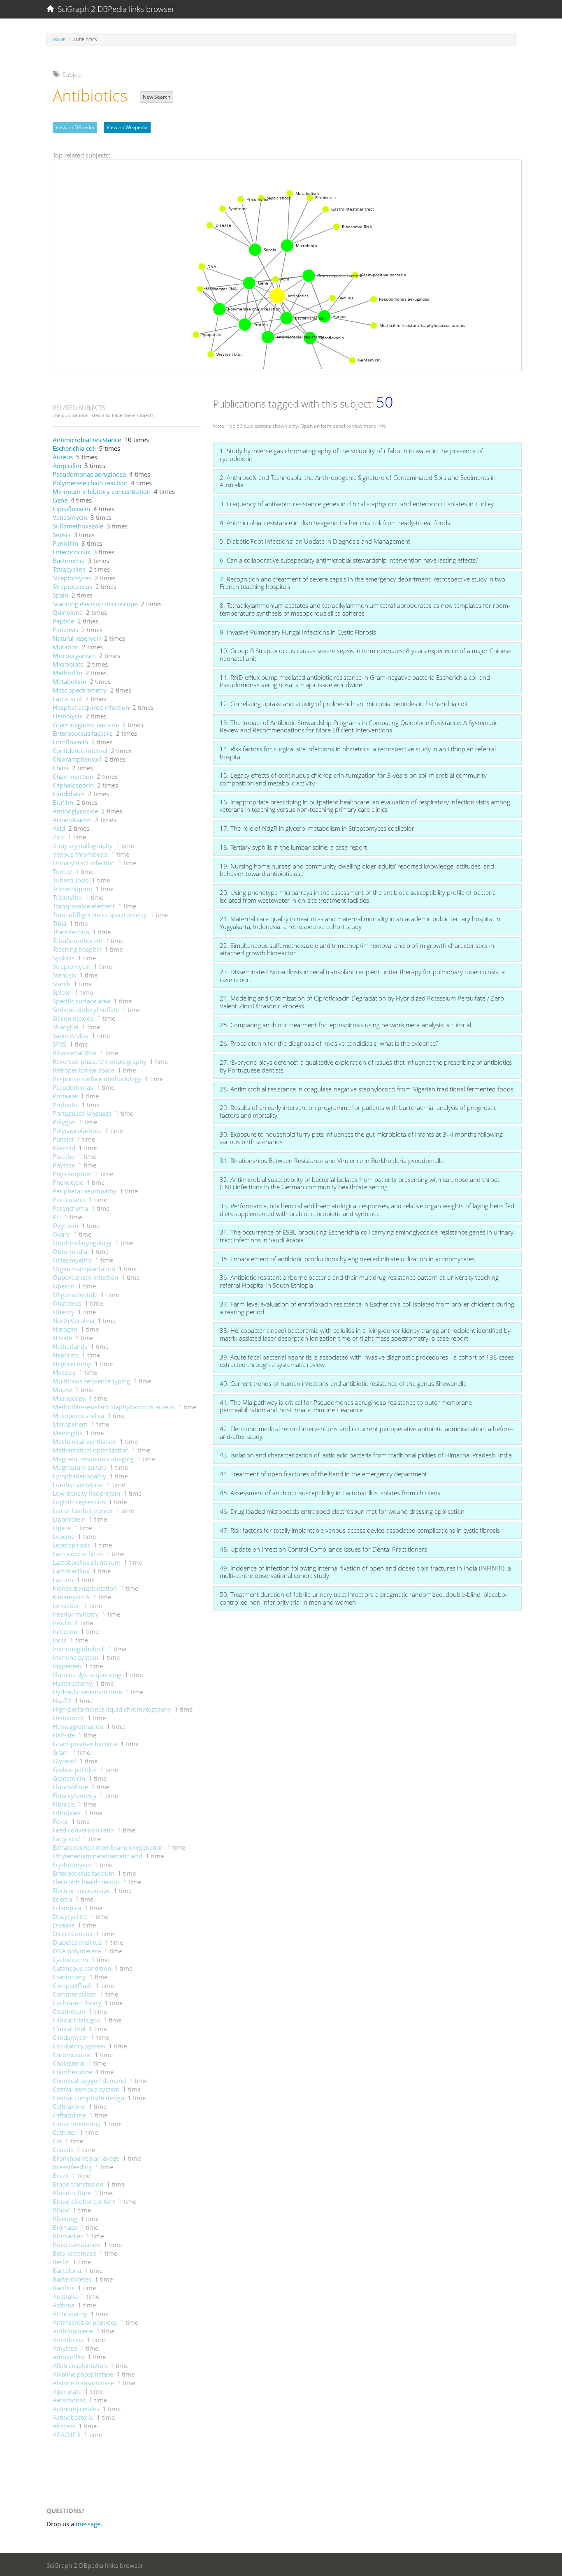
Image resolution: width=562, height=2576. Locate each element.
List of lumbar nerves (83, 1510)
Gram (61, 1752)
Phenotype (68, 1182)
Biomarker (68, 2236)
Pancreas (65, 630)
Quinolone (68, 612)
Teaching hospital (77, 949)
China (61, 768)
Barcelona (67, 2270)
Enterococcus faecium (84, 1873)
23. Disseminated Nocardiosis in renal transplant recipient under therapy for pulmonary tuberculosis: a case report (362, 976)
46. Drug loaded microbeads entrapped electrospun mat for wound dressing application (342, 1511)
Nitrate (62, 1338)
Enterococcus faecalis (83, 733)
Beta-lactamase (74, 2253)
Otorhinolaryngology (82, 1243)
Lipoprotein (69, 1519)
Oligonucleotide (75, 1295)
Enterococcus (71, 552)
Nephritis (66, 1355)
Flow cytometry (75, 1795)
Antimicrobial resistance (87, 440)
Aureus (63, 457)
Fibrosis (64, 1804)
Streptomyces (72, 578)
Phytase (64, 1165)
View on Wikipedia (127, 127)
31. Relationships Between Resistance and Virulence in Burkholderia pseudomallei (332, 1161)
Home (59, 39)
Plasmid (64, 1148)
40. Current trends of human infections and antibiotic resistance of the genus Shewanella (343, 1383)
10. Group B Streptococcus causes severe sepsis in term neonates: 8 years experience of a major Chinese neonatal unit (366, 654)
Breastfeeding (72, 2167)
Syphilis (64, 958)
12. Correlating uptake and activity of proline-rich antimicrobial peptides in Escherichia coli (343, 704)
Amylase (65, 2348)
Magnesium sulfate (80, 1467)
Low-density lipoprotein (86, 1493)
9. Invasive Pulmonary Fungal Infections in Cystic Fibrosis (298, 632)
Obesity (64, 1312)
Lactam (63, 1580)
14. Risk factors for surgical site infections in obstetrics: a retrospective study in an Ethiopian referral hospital (358, 753)
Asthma (64, 2305)
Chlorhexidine (72, 2072)
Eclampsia (67, 1908)
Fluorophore (70, 1787)
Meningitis (67, 1433)
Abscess (64, 2426)
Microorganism (74, 656)
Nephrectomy (72, 1364)
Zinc (59, 837)
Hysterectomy (72, 1683)
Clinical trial (69, 2029)
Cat (57, 2141)
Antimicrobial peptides (85, 2322)
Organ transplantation (84, 1269)
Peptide (63, 621)
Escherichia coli (74, 448)
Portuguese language (82, 1113)
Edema (62, 1899)
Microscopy (69, 1398)
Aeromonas (69, 2400)
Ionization (67, 1605)
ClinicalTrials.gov (76, 2020)
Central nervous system (86, 2089)
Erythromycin (72, 1865)
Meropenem (70, 1424)
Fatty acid (66, 1839)
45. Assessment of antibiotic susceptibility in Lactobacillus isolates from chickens (330, 1493)
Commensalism (75, 1994)
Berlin (61, 2262)
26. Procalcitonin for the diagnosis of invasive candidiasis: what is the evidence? (329, 1043)
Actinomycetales (76, 2409)
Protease (65, 1096)
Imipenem (67, 1666)
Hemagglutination (78, 1726)
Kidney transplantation (85, 1588)
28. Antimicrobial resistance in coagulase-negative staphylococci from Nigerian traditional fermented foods (367, 1089)
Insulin (62, 1623)
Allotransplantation (80, 2365)
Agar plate (67, 2391)
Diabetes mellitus (77, 1942)
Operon (64, 1286)
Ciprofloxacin (71, 509)
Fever (60, 1821)
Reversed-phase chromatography (100, 1061)
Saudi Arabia (71, 1035)
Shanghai (66, 1027)
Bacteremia (69, 561)
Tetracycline (69, 569)
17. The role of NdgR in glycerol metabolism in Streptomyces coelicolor (317, 828)
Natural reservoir (77, 638)
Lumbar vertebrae (78, 1485)
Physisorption (72, 1174)
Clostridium (69, 2011)
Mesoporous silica (78, 1415)
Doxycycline (70, 1916)
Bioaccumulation (77, 2245)
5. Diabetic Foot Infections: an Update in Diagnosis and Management (315, 541)
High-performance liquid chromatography (112, 1709)
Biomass (65, 2227)
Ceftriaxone (69, 2106)
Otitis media (70, 1251)
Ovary (61, 1234)
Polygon (64, 1122)
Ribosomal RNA (75, 1053)
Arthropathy (70, 2314)
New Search (157, 97)
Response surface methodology (97, 1079)
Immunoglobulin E (79, 1649)
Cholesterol (69, 2063)
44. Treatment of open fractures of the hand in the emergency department (323, 1474)
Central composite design (88, 2098)
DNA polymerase (77, 1951)
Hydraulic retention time (87, 1692)
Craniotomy (69, 1977)
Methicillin (67, 673)
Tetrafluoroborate (77, 941)
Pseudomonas (73, 1087)
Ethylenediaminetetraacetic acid (98, 1856)
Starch (62, 984)
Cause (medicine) (77, 2124)
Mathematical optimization (91, 1450)
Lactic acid (67, 699)
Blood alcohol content (84, 2201)
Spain (60, 595)
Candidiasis (69, 794)
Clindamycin (70, 2037)
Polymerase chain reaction (90, 483)
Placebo (64, 1156)
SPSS (59, 1044)
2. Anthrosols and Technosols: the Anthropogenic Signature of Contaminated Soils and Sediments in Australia (358, 481)
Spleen (62, 992)
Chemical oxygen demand (89, 2080)
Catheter (65, 2132)
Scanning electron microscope (95, 604)
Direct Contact (73, 1934)
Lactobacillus (71, 1571)
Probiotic (65, 1105)
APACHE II (67, 2435)
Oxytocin (65, 1225)
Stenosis (64, 975)
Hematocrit (69, 1718)
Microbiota (68, 664)
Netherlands (70, 1346)
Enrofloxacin (70, 742)
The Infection (71, 932)
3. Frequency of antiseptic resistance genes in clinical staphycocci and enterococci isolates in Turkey (357, 504)
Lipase (62, 1528)
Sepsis (62, 535)
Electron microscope (81, 1890)
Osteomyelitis (72, 1260)
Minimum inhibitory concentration (102, 491)
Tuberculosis (71, 880)
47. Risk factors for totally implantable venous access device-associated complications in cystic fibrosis (360, 1530)
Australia (65, 2296)
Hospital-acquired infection (91, 707)
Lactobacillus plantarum (87, 1562)
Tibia (59, 923)
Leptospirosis (72, 1545)
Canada (63, 2150)
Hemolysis (67, 716)
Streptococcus (72, 586)
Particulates (69, 1200)
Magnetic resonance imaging (93, 1459)
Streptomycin (72, 966)
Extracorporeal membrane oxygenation (108, 1847)
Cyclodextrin (70, 1960)
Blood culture (72, 2193)
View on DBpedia (75, 127)
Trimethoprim (72, 889)
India (60, 1640)
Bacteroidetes (72, 2279)
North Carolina (73, 1320)
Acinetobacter (72, 820)
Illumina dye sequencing (87, 1675)
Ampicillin (67, 466)
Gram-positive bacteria (85, 1744)
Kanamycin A (71, 1597)
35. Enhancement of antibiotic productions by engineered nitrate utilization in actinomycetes (347, 1259)
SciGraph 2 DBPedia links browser (114, 9)
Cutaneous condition (82, 1968)
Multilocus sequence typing (91, 1381)
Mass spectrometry (80, 690)
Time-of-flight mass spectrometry (100, 915)
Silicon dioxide (73, 1018)
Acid (59, 828)
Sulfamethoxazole (78, 526)
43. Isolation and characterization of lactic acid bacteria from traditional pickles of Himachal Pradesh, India (366, 1455)
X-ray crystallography (83, 846)
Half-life (64, 1735)
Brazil (61, 2175)
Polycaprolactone (77, 1130)
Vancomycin (70, 517)
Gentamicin (69, 1778)
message (88, 2524)
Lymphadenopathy (79, 1476)
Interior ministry (76, 1614)
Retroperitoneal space (84, 1070)
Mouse (62, 1390)
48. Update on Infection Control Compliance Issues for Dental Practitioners (323, 1549)
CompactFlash (73, 1985)
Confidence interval (80, 751)
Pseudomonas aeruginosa (89, 474)
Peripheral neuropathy (85, 1191)
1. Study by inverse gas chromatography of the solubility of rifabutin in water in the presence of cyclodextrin (351, 455)
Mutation (66, 647)
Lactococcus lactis (78, 1554)
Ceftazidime (69, 2115)
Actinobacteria (73, 2417)
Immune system (75, 1657)
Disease (64, 1925)
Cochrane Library (77, 2003)
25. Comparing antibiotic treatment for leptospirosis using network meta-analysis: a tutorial (345, 1025)
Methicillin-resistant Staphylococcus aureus (114, 1407)
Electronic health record (86, 1882)
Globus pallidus (75, 1770)
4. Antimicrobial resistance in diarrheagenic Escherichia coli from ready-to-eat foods (335, 523)
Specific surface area (81, 1001)
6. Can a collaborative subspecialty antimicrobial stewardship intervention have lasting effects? (349, 560)
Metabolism (70, 681)
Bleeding (65, 2219)
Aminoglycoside (75, 811)
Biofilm (63, 802)
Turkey (62, 871)
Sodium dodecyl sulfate (86, 1010)
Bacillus (64, 2288)
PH (57, 1217)
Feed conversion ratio (83, 1830)
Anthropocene (73, 2331)
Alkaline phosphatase (83, 2374)
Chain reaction (73, 776)
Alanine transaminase (83, 2383)
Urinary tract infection (84, 863)
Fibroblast (67, 1813)
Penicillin (65, 543)
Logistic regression (79, 1502)
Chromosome (72, 2055)
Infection (65, 1631)
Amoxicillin (69, 2357)
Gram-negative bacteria (86, 725)
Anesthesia (68, 2340)
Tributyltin (67, 897)
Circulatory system (79, 2046)
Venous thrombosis (80, 854)
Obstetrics (67, 1303)
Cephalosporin (73, 785)
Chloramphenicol (77, 759)
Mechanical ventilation (85, 1441)
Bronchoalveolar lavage (86, 2158)
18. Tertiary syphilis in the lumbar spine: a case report (293, 847)
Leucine (64, 1536)
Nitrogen (65, 1329)
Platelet (63, 1139)
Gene (60, 500)
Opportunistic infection (85, 1277)
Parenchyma (70, 1208)
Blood (61, 2210)
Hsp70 (62, 1700)
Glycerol (64, 1761)
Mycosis (64, 1372)
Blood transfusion (78, 2184)
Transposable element (84, 906)
